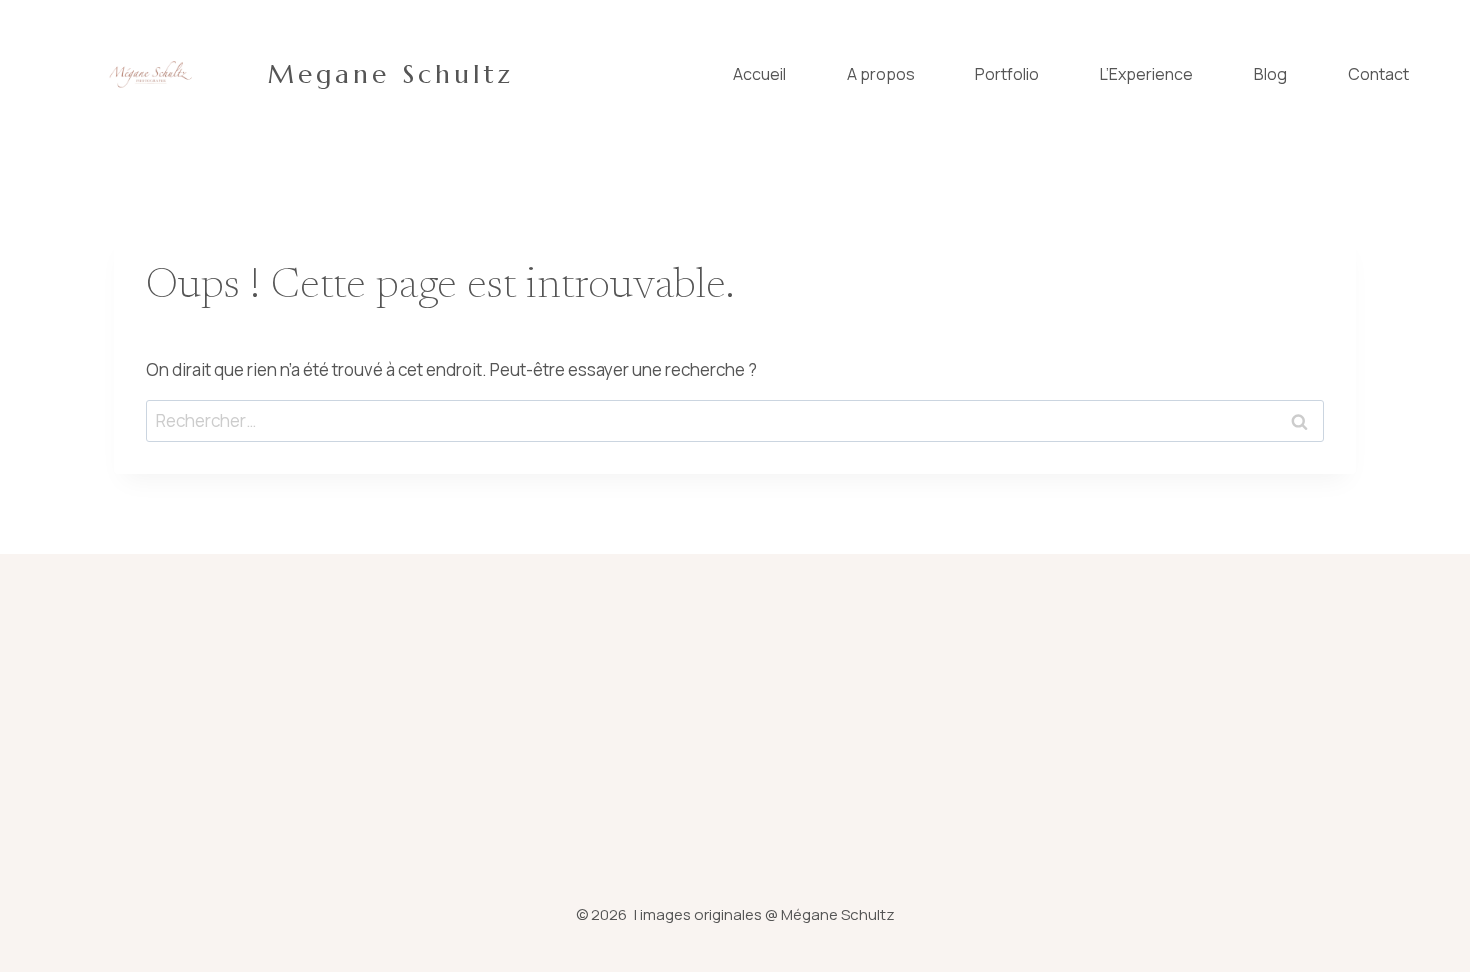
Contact (1378, 74)
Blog (1270, 74)
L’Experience (1146, 74)
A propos (881, 74)
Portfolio (1007, 74)
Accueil (759, 74)
